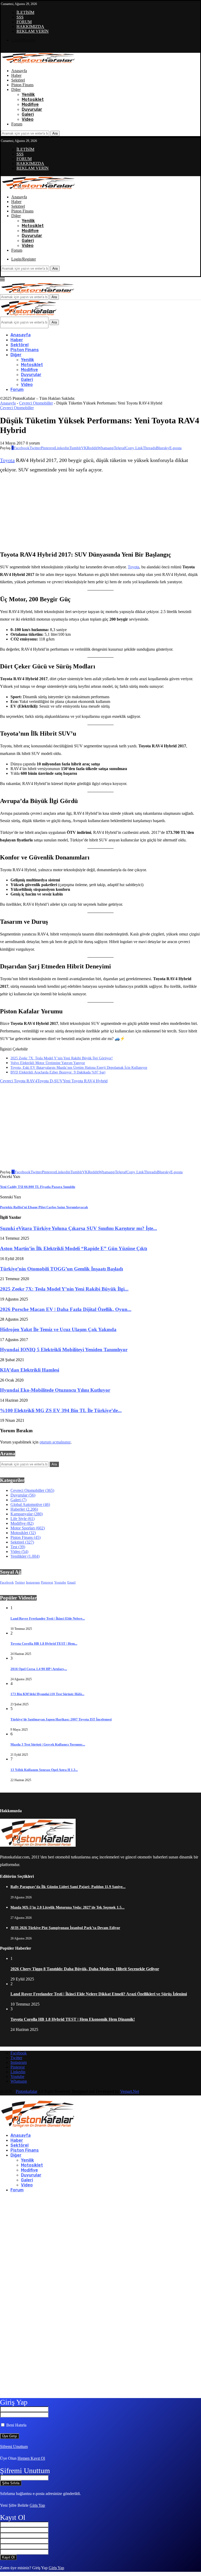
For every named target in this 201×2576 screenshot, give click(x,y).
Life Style (23, 1519)
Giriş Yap (37, 2505)
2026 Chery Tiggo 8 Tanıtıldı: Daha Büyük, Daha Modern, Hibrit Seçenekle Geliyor (85, 1969)
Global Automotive (30, 1504)
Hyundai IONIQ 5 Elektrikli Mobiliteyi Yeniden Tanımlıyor (64, 1350)
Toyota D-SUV (50, 1081)
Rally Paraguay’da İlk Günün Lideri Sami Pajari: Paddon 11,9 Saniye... (68, 1887)
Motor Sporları (28, 1528)
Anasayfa (19, 71)
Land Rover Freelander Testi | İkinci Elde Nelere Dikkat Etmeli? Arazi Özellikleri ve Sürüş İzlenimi (99, 1994)
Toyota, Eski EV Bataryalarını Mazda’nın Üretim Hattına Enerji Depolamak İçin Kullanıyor (79, 1068)
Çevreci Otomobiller (36, 403)
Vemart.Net (130, 2091)
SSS (20, 17)
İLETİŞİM (25, 12)
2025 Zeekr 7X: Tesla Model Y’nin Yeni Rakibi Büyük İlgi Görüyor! (62, 1058)
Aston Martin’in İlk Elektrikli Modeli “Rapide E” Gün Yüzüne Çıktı (74, 1248)
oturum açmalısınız (55, 1442)
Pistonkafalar (26, 2091)
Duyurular (32, 109)
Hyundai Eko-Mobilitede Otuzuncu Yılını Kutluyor (55, 1390)
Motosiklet (33, 99)
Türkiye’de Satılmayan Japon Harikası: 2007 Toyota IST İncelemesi (61, 1719)
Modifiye (30, 104)
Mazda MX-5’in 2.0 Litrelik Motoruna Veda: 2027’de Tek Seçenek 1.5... (68, 1907)
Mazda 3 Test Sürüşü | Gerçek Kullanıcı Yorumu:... (48, 1744)
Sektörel (18, 80)
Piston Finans (22, 85)
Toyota (7, 460)
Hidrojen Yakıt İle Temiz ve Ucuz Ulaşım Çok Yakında (58, 1329)
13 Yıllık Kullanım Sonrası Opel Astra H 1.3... (44, 1770)
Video (28, 119)
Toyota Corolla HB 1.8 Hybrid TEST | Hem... (44, 1644)
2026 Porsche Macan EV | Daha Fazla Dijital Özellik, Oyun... (66, 1309)
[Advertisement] (59, 512)
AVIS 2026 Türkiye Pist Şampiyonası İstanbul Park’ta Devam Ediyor (65, 1928)
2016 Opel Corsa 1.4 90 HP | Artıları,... (39, 1669)
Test (18, 1547)
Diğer (16, 89)
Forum (17, 124)
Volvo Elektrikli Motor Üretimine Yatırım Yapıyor (48, 1063)
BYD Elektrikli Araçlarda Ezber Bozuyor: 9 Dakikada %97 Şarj (58, 1072)
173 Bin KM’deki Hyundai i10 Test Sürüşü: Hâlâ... (47, 1694)
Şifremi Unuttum (14, 2447)
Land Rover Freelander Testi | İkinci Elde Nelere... (48, 1618)
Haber (16, 75)
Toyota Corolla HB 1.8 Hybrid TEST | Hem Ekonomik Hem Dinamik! (73, 2019)
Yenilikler (25, 1556)
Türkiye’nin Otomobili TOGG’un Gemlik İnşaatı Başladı (62, 1269)
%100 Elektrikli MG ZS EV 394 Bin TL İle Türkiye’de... (61, 1410)
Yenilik (28, 94)
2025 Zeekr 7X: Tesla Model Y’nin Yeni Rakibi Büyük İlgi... (64, 1289)
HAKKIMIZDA (30, 27)
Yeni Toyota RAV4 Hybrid (85, 1081)
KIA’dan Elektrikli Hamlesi (30, 1370)
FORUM (24, 22)
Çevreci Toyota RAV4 (19, 1081)
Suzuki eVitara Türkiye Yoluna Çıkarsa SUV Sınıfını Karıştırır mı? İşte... (79, 1228)
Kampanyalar (27, 1514)
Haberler (24, 1509)
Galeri (28, 114)
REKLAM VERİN (33, 31)
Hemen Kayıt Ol (31, 2458)
